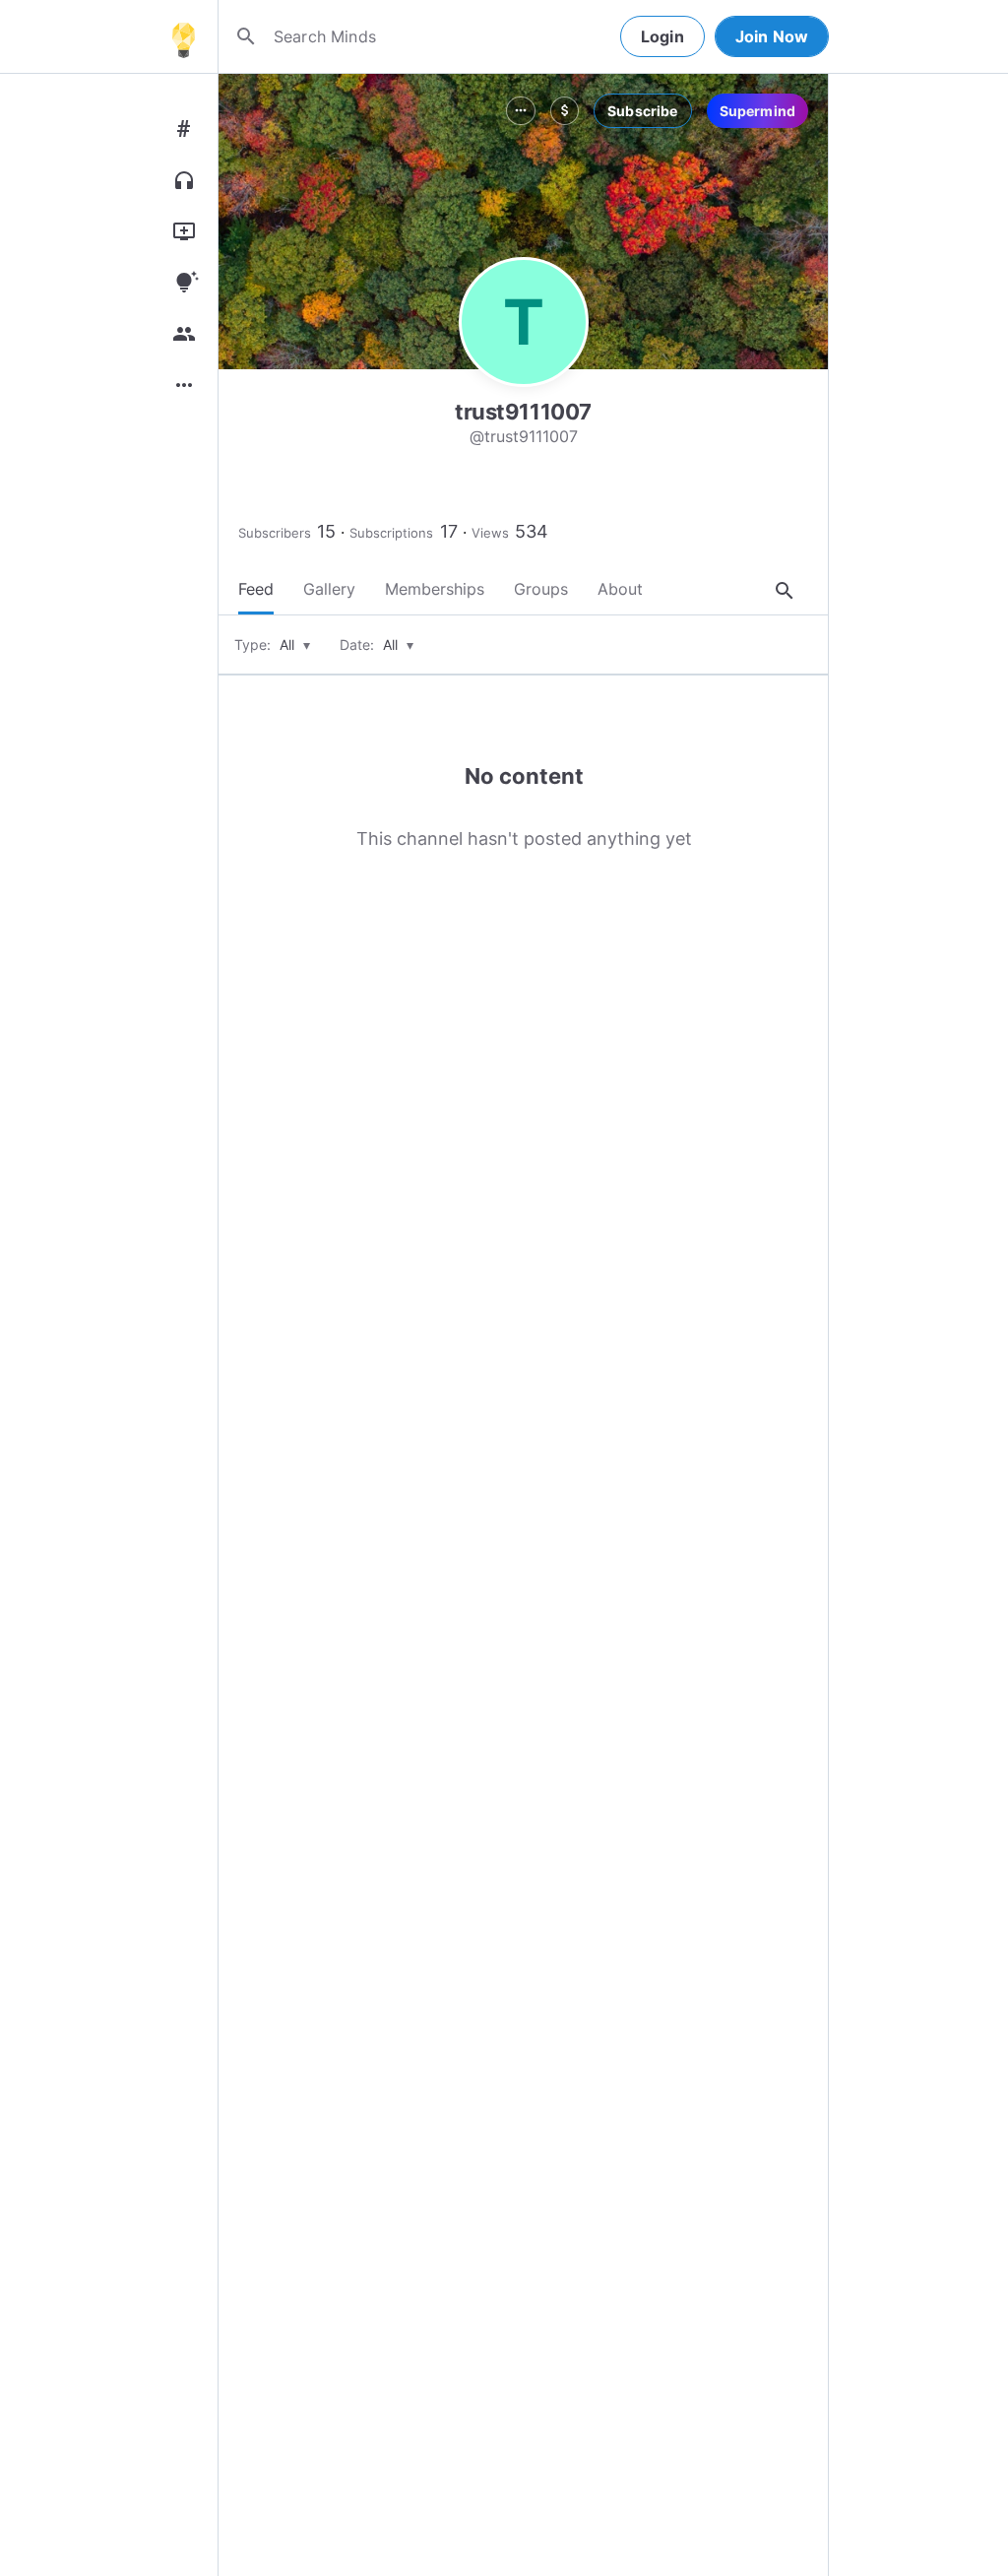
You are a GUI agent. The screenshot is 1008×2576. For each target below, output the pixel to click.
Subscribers (275, 533)
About (620, 589)
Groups (541, 589)
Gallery (329, 589)
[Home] (183, 36)
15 (326, 531)
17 (449, 531)
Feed (256, 589)
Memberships (435, 589)
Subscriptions (391, 533)
